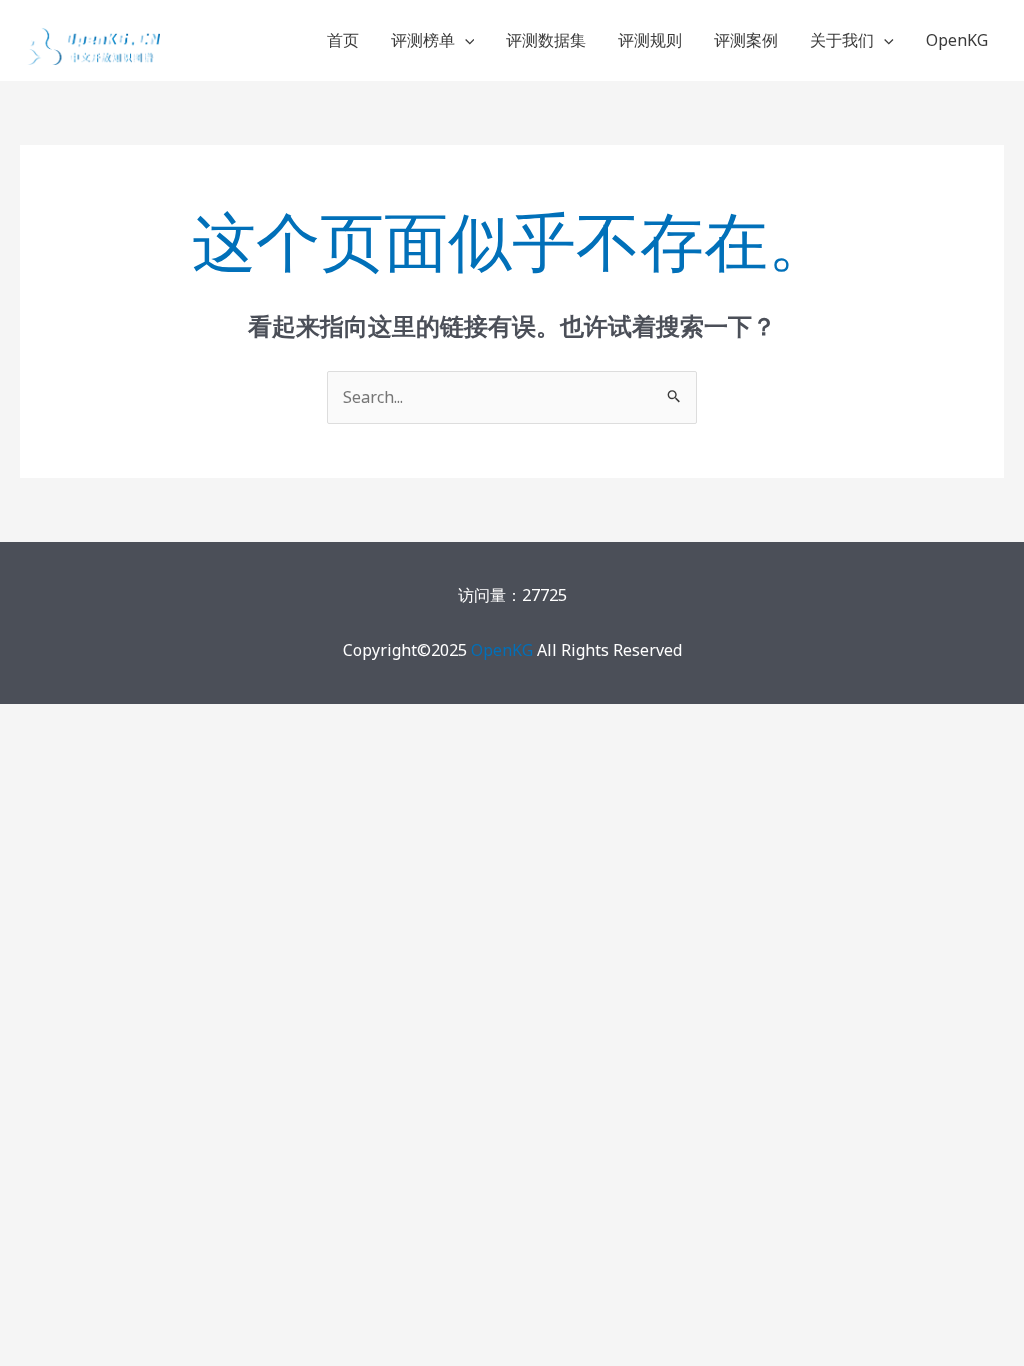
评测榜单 (423, 40)
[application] (465, 40)
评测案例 (746, 40)
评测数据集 (546, 40)
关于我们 (842, 40)
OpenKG (957, 40)
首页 (343, 40)
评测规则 (650, 40)
